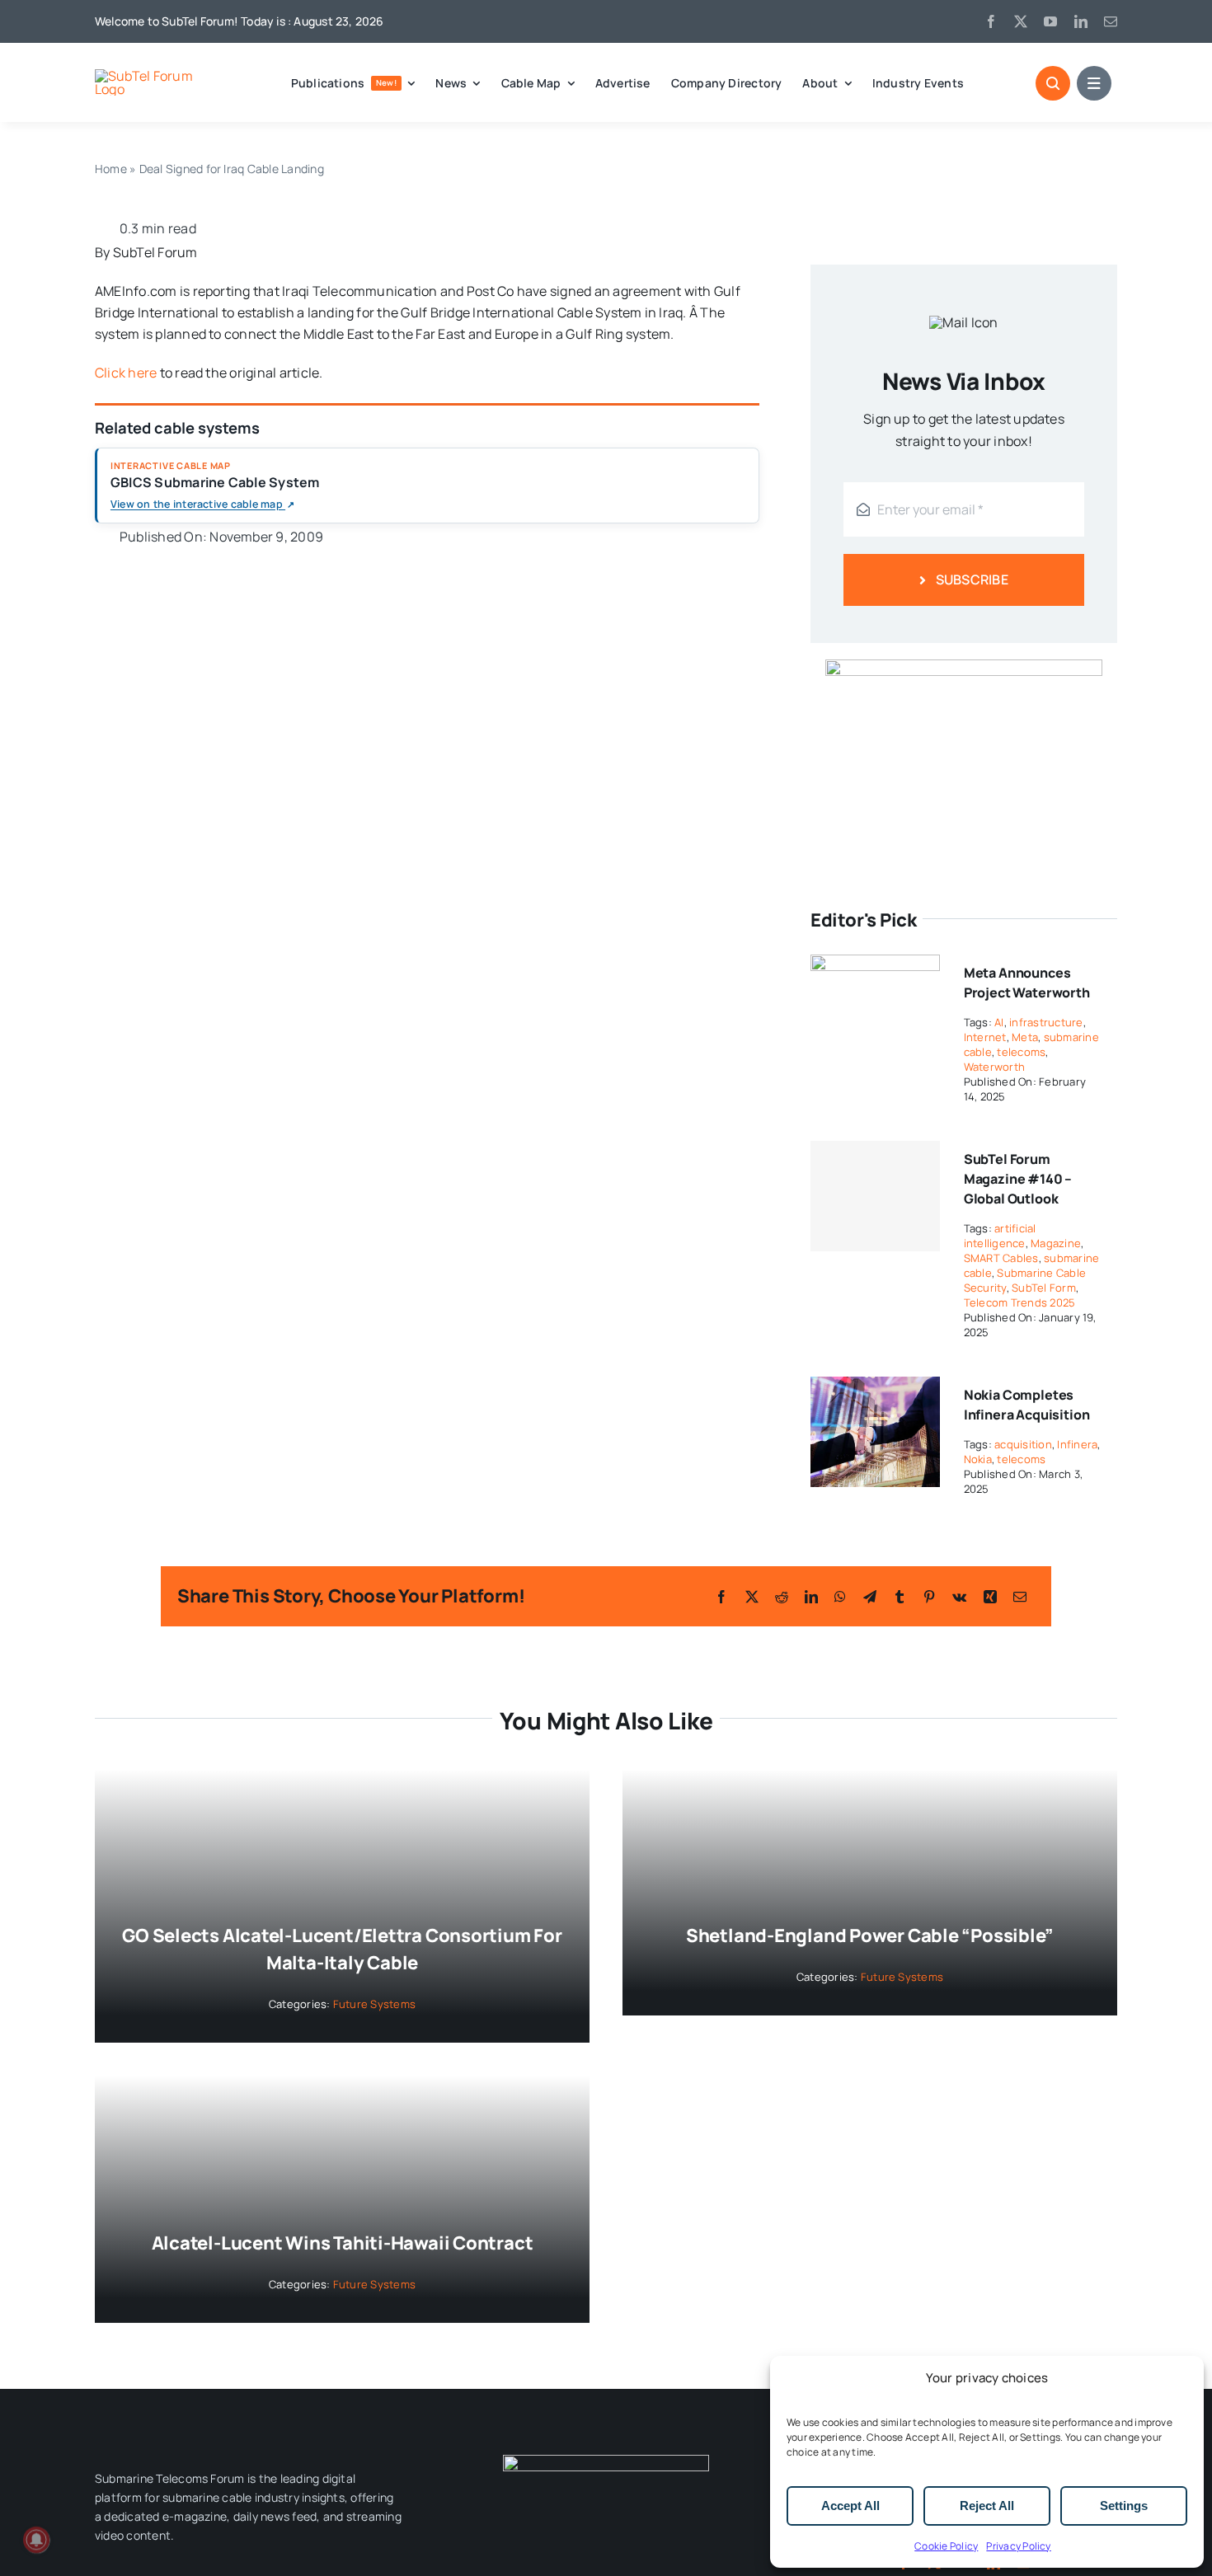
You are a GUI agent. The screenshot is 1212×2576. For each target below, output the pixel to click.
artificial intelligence (1000, 1236)
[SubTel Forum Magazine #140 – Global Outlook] (875, 1196)
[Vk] (959, 1597)
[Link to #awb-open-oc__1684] (1094, 83)
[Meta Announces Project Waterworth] (875, 965)
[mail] (1111, 21)
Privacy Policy (1018, 2546)
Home (111, 169)
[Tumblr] (900, 1597)
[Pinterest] (929, 1597)
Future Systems (374, 2004)
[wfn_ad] (964, 666)
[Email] (1020, 1597)
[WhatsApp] (840, 1597)
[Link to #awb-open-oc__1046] (1053, 83)
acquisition (1023, 1444)
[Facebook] (721, 1597)
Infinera (1077, 1444)
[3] (606, 2461)
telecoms (1021, 1052)
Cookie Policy (946, 2546)
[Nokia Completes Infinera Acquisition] (875, 1387)
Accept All (850, 2506)
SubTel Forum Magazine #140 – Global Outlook (1018, 1179)
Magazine (1056, 1243)
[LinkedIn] (811, 1597)
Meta (1025, 1037)
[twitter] (1021, 21)
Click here (126, 373)
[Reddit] (782, 1597)
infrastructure (1046, 1022)
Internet (985, 1037)
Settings (1124, 2506)
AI (999, 1022)
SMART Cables (1001, 1258)
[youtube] (1050, 21)
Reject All (987, 2506)
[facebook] (991, 21)
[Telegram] (870, 1597)
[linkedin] (1081, 21)
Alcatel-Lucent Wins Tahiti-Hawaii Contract (343, 2243)
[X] (752, 1597)
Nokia (978, 1459)
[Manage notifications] (36, 2540)
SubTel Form (1044, 1288)
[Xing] (990, 1597)
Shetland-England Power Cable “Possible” (870, 1936)
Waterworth (994, 1067)
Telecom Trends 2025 (1020, 1302)
